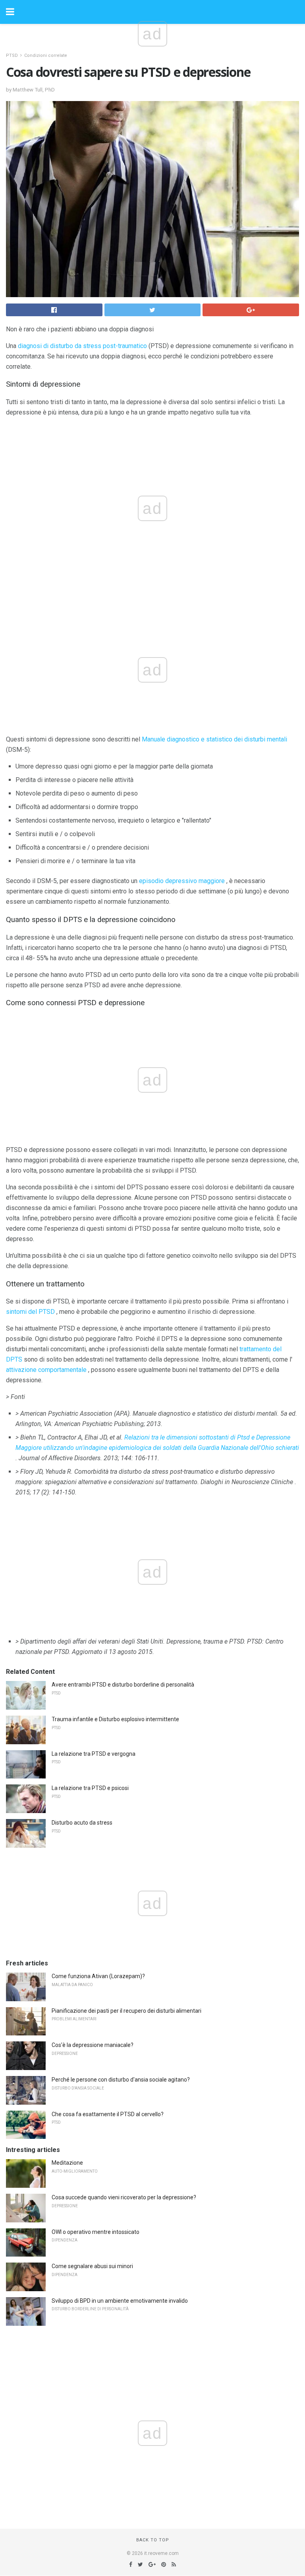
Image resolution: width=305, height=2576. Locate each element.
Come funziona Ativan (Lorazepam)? (98, 1976)
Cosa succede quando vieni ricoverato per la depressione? (124, 2197)
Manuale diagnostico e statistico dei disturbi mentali (214, 739)
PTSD (12, 55)
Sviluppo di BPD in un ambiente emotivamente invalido (120, 2301)
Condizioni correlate (46, 55)
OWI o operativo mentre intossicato (96, 2232)
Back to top (153, 2540)
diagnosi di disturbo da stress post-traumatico (82, 346)
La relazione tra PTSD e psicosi (90, 1788)
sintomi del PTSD (30, 1312)
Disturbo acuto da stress (82, 1823)
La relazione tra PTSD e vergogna (94, 1754)
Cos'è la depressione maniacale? (93, 2045)
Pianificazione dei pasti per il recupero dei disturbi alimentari (126, 2011)
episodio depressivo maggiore (182, 881)
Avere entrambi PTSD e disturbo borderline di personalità (123, 1685)
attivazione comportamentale (46, 1370)
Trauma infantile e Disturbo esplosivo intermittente (115, 1719)
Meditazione (67, 2163)
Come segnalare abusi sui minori (92, 2266)
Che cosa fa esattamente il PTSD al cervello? (108, 2114)
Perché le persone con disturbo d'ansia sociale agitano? (121, 2080)
